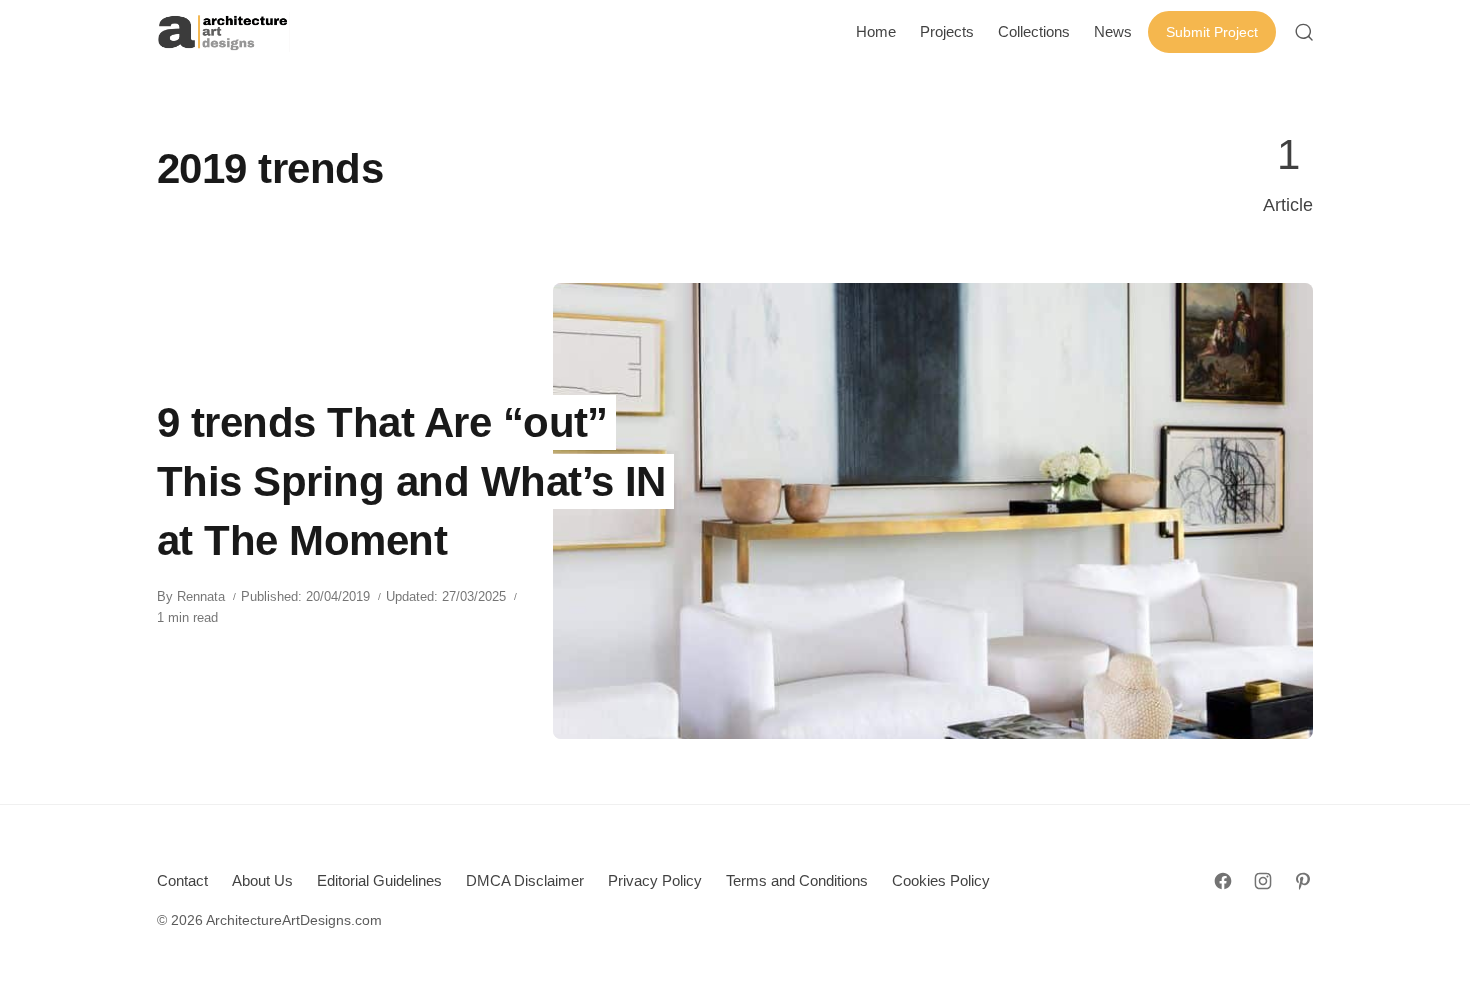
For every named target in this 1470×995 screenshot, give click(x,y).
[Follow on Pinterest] (1303, 881)
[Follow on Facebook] (1223, 881)
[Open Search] (1304, 32)
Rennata (201, 596)
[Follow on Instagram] (1263, 881)
